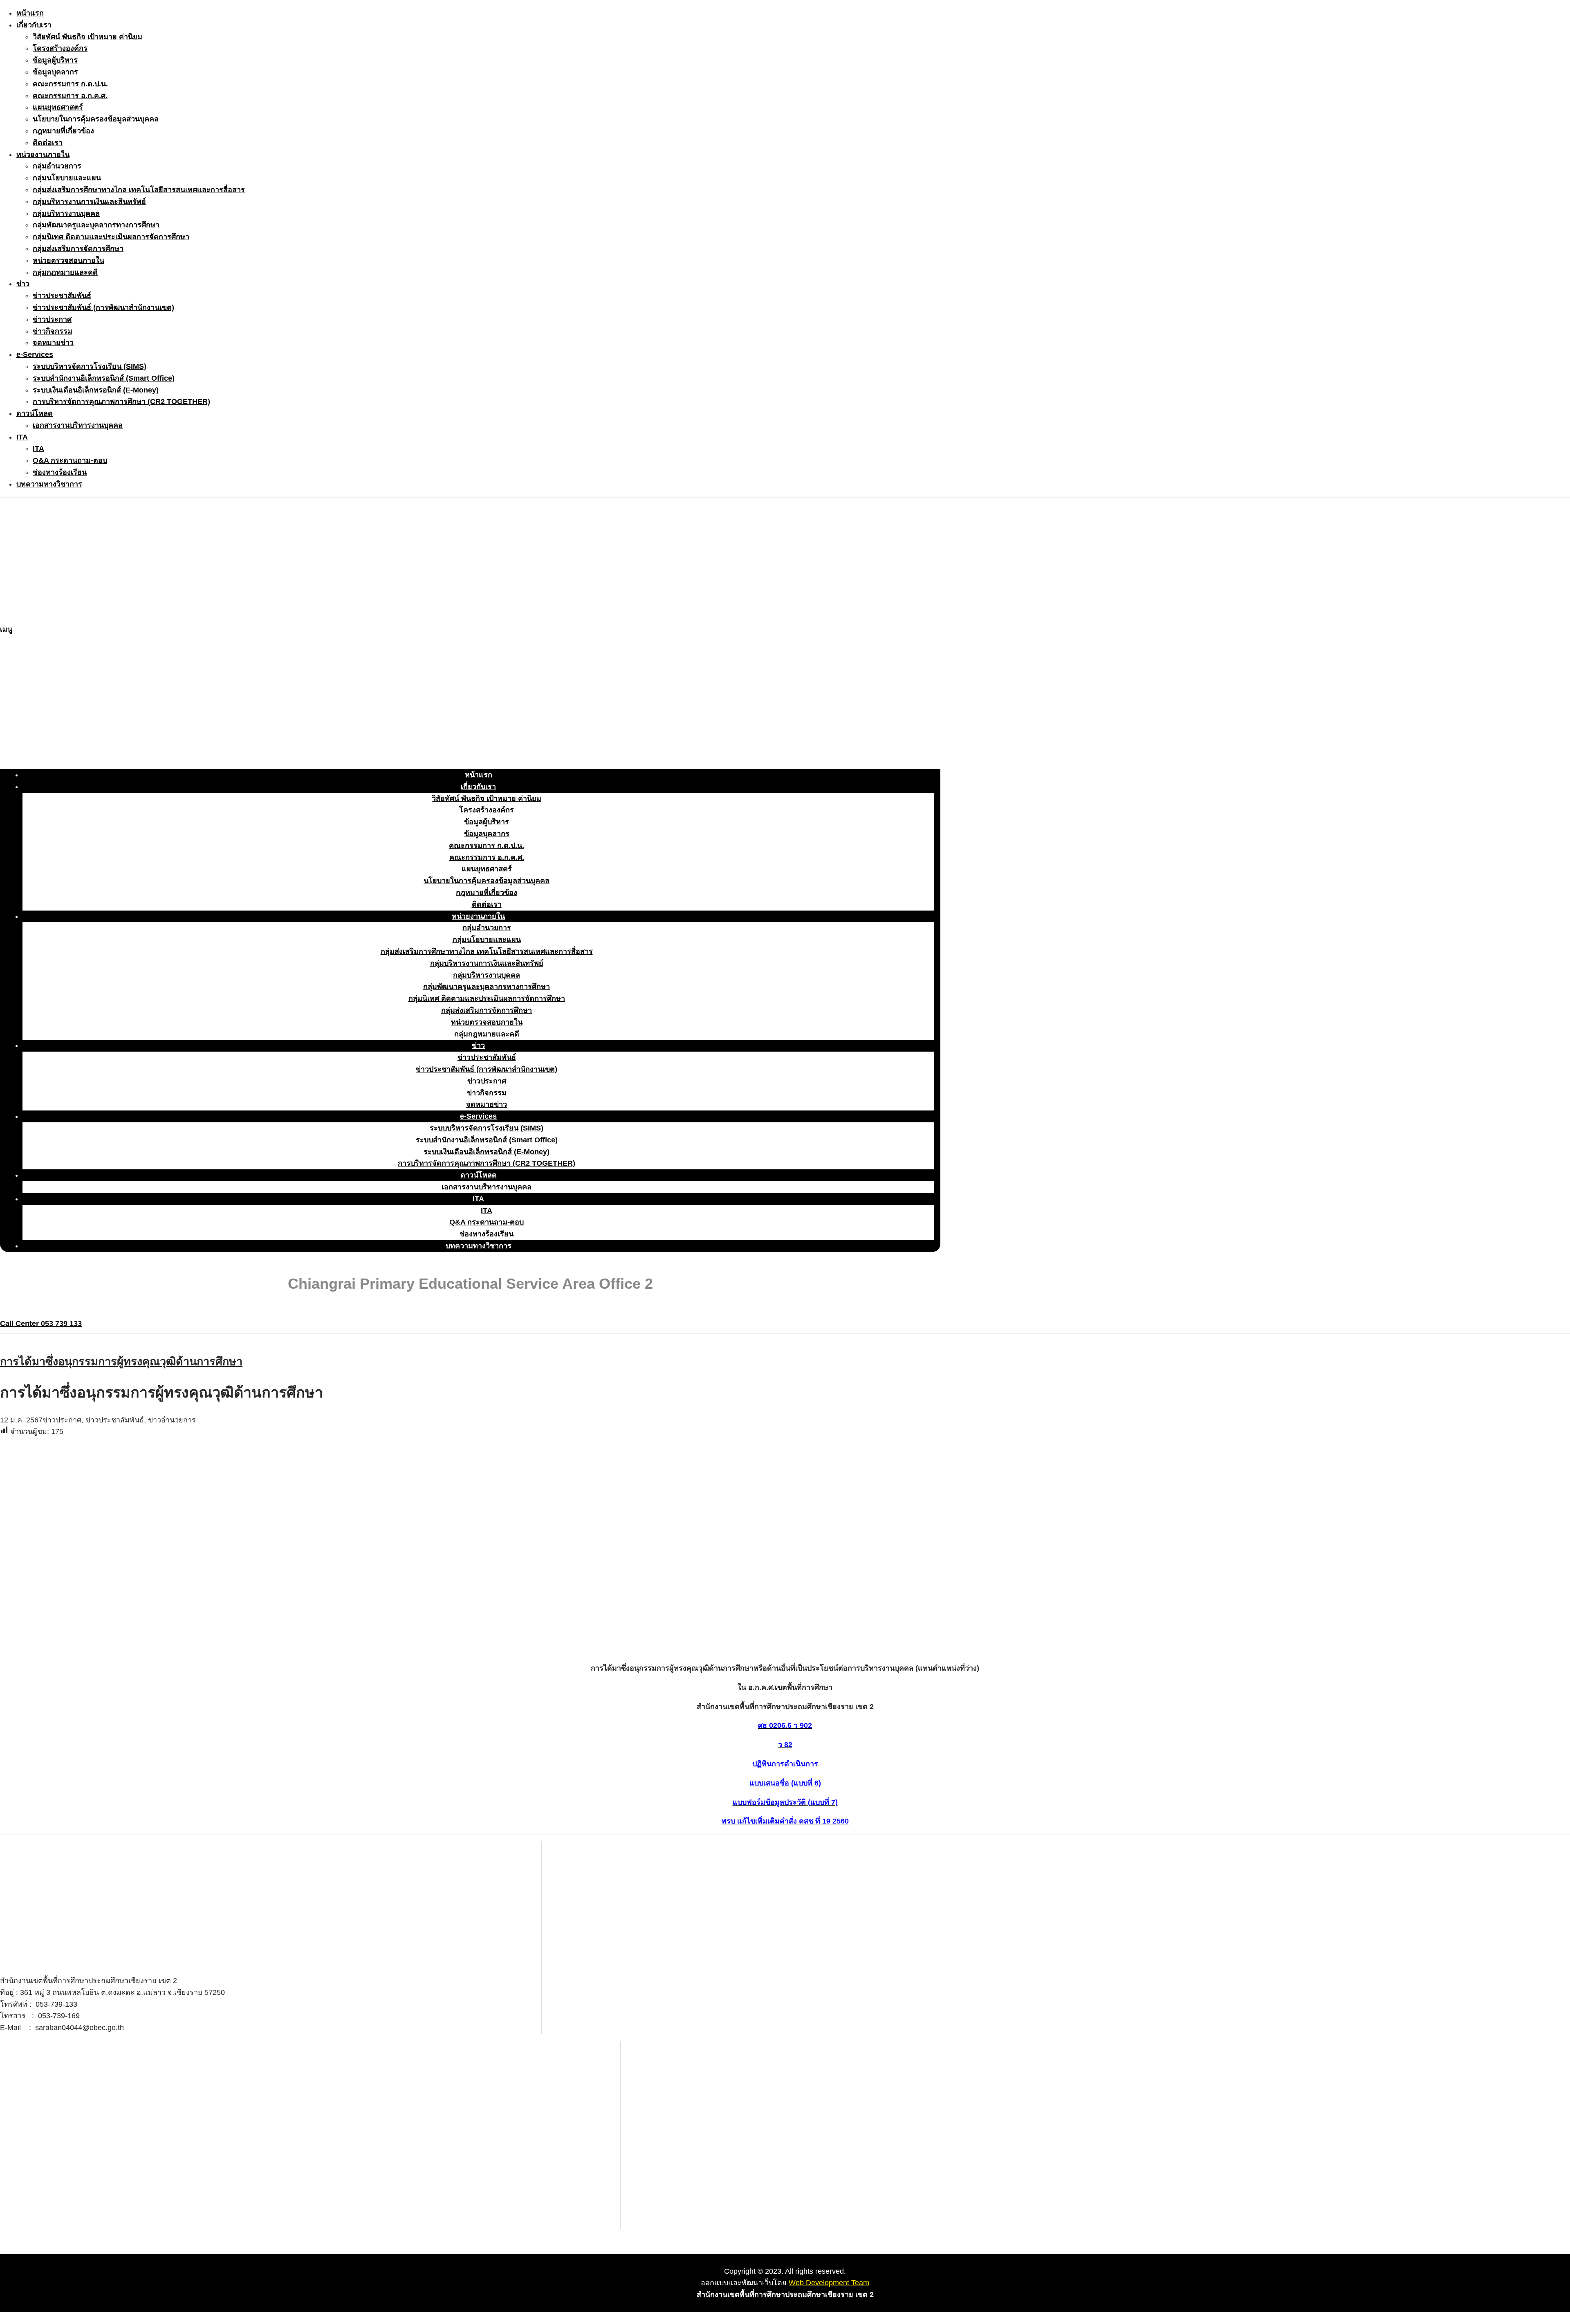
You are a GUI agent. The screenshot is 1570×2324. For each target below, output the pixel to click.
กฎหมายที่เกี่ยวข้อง (63, 131)
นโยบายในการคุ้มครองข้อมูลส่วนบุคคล (96, 119)
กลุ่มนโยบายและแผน (67, 178)
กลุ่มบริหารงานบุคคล (66, 213)
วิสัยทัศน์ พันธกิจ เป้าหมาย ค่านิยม (87, 37)
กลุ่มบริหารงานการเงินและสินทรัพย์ (89, 202)
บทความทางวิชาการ (49, 484)
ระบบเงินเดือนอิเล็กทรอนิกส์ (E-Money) (96, 390)
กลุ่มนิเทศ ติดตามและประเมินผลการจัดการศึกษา (111, 237)
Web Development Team (829, 2283)
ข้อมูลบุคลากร (55, 72)
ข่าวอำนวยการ (172, 1420)
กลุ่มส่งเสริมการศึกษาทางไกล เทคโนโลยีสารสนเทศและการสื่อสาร (139, 190)
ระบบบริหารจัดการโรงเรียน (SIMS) (90, 366)
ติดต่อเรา (48, 143)
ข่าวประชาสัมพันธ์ (62, 296)
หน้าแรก (30, 13)
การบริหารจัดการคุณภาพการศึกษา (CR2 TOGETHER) (121, 402)
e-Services (35, 354)
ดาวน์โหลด (35, 413)
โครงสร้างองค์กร (60, 48)
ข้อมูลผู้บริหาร (55, 60)
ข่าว (23, 284)
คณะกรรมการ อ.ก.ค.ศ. (70, 96)
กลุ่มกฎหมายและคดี (65, 272)
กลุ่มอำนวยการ (57, 166)
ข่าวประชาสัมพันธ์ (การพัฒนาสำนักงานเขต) (103, 307)
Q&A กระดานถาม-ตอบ (70, 460)
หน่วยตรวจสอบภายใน (68, 260)
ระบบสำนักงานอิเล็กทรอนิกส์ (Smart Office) (104, 378)
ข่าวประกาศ (52, 319)
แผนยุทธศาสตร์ (58, 107)
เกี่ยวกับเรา (34, 25)
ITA (22, 437)
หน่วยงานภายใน (43, 155)
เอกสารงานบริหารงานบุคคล (78, 425)
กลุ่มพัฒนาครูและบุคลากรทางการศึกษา (96, 225)
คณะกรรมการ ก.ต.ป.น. (70, 84)
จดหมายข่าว (53, 343)
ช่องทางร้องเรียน (60, 472)
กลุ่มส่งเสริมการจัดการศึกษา (78, 249)
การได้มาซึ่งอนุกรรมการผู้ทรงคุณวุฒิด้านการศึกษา (121, 1362)
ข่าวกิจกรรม (53, 331)
